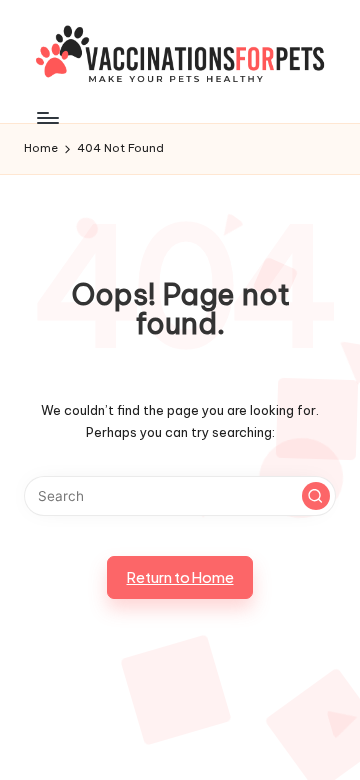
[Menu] (47, 117)
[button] (316, 496)
